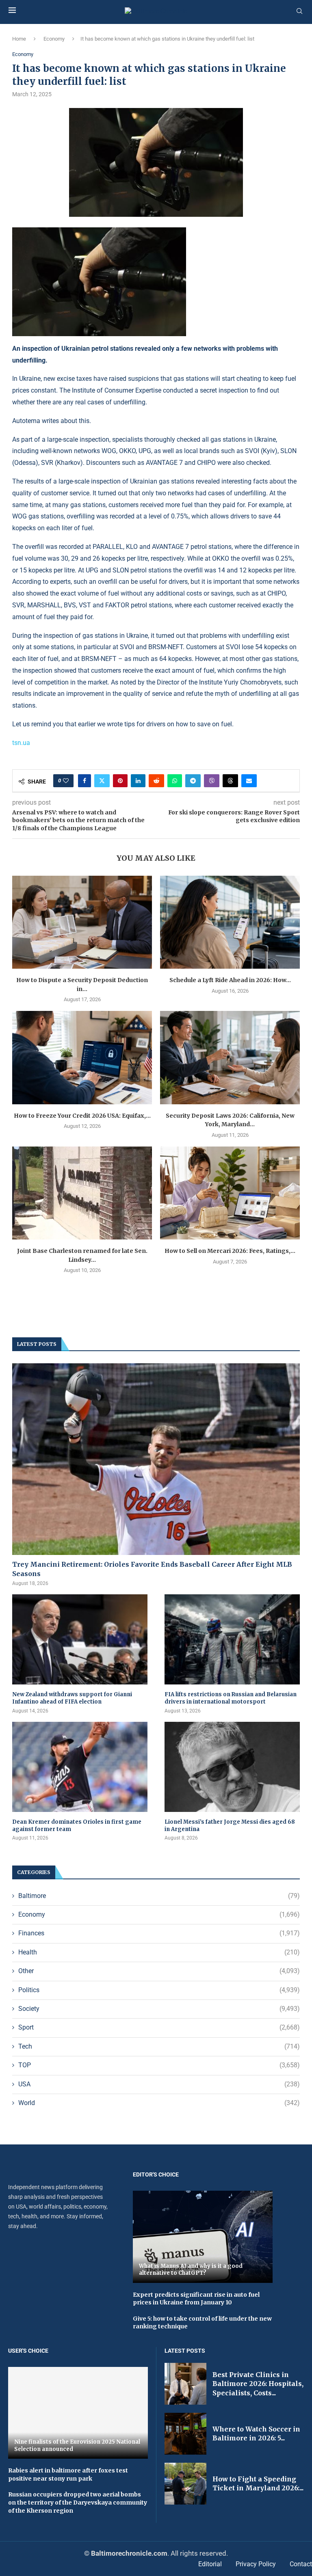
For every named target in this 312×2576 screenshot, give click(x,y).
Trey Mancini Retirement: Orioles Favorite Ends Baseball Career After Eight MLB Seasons (152, 1569)
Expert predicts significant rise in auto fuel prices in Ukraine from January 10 (196, 2299)
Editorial (210, 2564)
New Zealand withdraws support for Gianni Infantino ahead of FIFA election (72, 1698)
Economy (54, 39)
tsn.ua (21, 743)
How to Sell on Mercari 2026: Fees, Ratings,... (230, 1251)
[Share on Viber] (212, 781)
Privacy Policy (256, 2564)
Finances (159, 1933)
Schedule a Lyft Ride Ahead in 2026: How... (230, 980)
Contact (301, 2564)
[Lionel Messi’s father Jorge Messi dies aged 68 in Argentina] (232, 1767)
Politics (159, 1990)
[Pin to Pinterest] (120, 781)
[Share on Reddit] (156, 781)
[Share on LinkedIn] (138, 781)
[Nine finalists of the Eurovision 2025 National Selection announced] (78, 2413)
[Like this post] (66, 781)
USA (159, 2084)
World (159, 2103)
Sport (159, 2027)
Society (159, 2009)
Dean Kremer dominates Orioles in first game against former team (77, 1826)
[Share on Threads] (230, 781)
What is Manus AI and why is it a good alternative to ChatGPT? (191, 2270)
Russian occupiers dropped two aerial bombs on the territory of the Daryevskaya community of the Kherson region (78, 2502)
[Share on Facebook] (84, 781)
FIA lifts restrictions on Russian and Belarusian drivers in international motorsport (231, 1698)
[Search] (299, 11)
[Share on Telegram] (193, 781)
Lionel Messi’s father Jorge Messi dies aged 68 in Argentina (230, 1826)
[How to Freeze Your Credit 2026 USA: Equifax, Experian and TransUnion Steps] (82, 1057)
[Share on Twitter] (102, 781)
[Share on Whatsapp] (175, 781)
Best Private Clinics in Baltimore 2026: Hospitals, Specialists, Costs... (258, 2384)
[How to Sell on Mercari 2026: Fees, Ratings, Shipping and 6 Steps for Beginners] (230, 1193)
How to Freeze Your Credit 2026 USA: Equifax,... (82, 1116)
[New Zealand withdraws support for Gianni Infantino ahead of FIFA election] (80, 1639)
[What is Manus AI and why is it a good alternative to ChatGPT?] (203, 2237)
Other (159, 1971)
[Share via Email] (249, 781)
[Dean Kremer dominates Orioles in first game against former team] (80, 1767)
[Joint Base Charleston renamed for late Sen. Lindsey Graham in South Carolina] (82, 1193)
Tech (159, 2046)
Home (19, 39)
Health (159, 1952)
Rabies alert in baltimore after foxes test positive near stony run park (68, 2475)
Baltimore (159, 1896)
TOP (159, 2065)
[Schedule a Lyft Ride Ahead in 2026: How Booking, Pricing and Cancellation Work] (230, 922)
